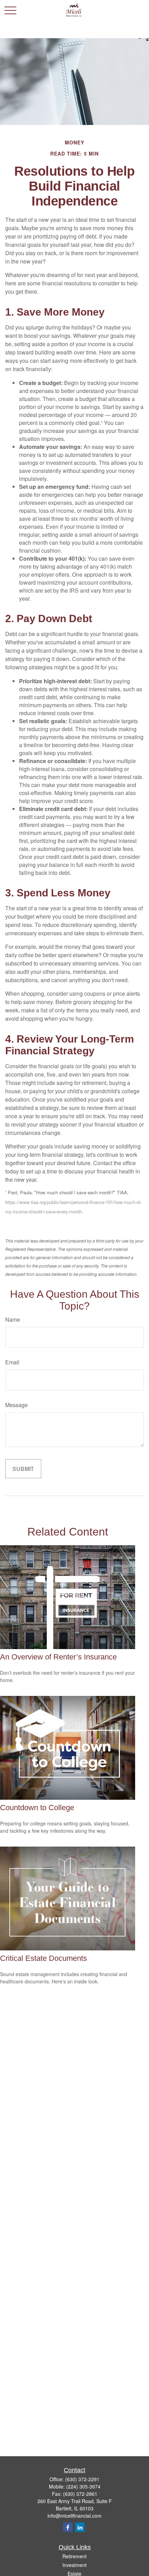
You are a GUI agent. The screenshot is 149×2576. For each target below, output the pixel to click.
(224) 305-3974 (83, 2486)
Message (16, 1405)
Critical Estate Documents (43, 1958)
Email (12, 1362)
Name (13, 1319)
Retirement (74, 2556)
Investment (74, 2565)
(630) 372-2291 (82, 2479)
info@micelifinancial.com (74, 2516)
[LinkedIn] (80, 2527)
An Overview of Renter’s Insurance (58, 1657)
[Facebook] (68, 2527)
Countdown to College (37, 1808)
